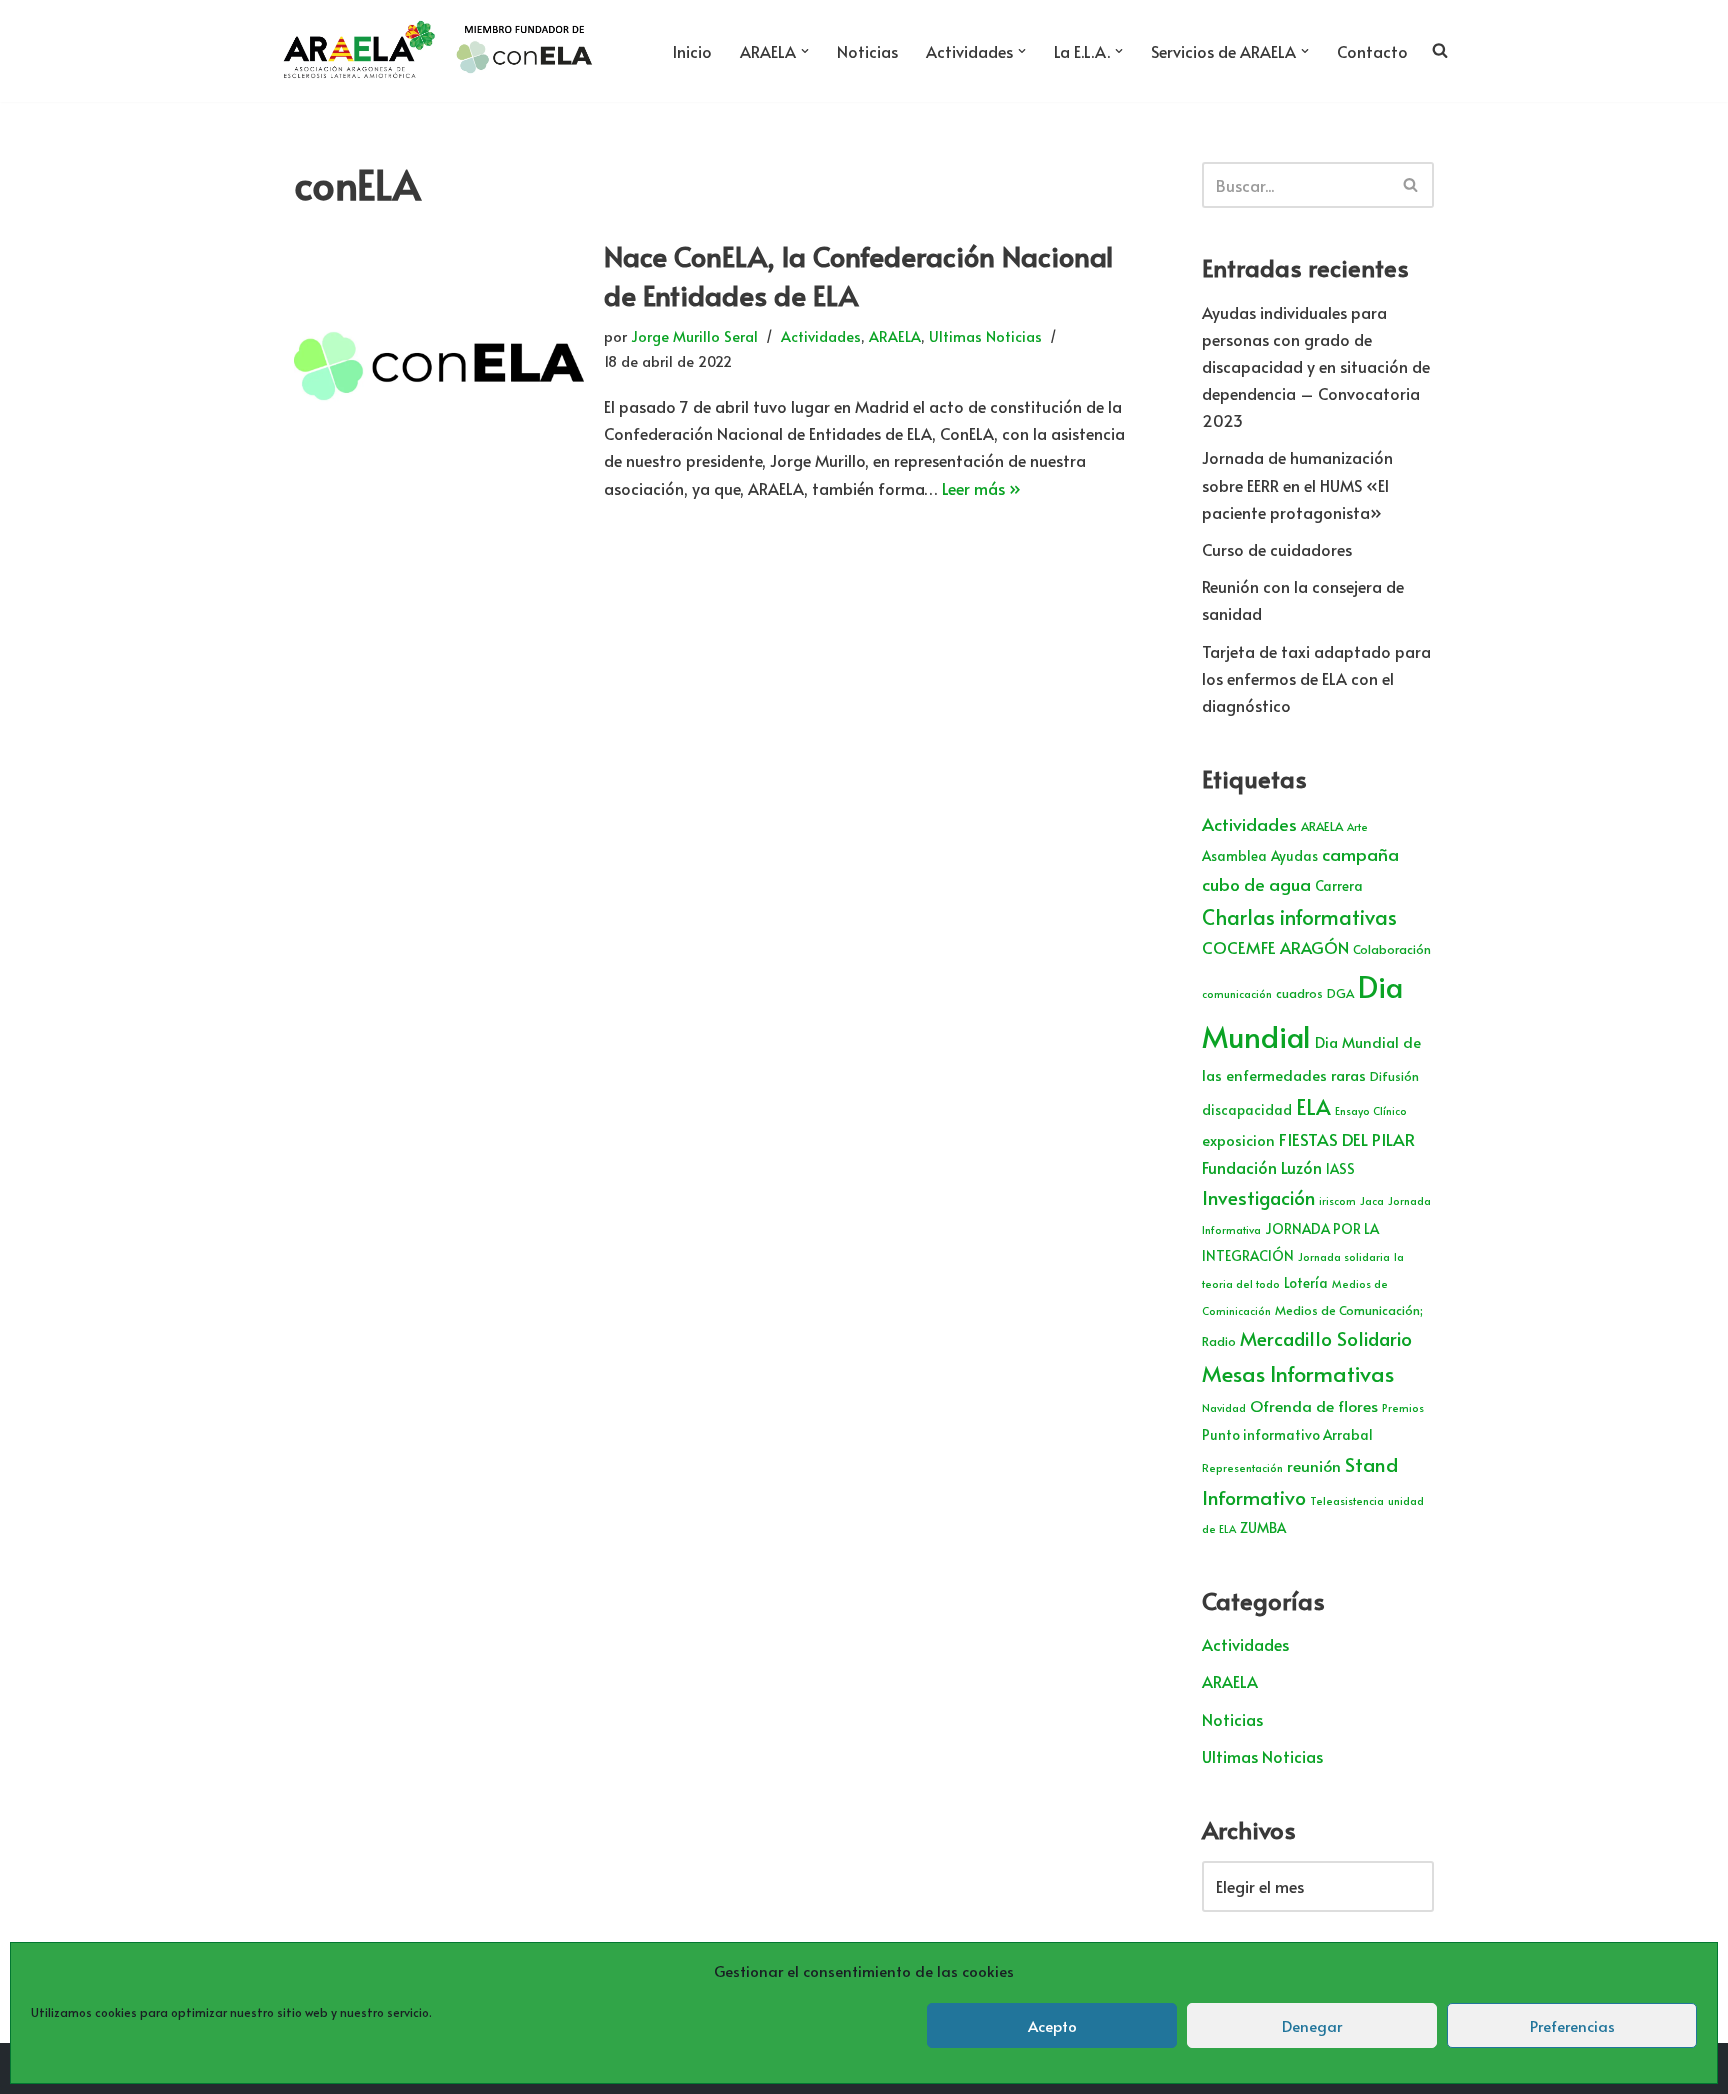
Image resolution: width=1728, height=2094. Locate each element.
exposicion (1238, 1140)
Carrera (1339, 885)
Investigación (1258, 1197)
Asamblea (1234, 855)
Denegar (1312, 2025)
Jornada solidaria (1344, 1256)
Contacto (1372, 51)
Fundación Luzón (1262, 1167)
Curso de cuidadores (1277, 549)
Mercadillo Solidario (1326, 1338)
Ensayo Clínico (1371, 1110)
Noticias (867, 51)
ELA (1313, 1106)
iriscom (1337, 1200)
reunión (1314, 1465)
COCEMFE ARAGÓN (1275, 947)
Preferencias (1572, 2025)
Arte (1357, 826)
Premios (1403, 1407)
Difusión (1394, 1076)
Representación (1242, 1467)
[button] (805, 51)
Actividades (821, 336)
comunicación (1237, 993)
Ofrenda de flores (1314, 1405)
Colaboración (1392, 949)
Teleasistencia (1347, 1500)
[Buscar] (1411, 185)
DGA (1340, 993)
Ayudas (1294, 855)
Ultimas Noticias (985, 336)
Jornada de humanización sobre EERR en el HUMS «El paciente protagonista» (1297, 484)
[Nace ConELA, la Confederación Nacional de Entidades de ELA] (439, 368)
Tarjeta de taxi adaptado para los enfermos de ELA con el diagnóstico (1316, 678)
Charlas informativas (1299, 917)
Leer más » (981, 488)
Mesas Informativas (1298, 1373)
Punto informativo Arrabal (1287, 1434)
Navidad (1224, 1407)
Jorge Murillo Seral (694, 336)
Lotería (1306, 1282)
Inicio (692, 51)
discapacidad (1247, 1109)
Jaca (1372, 1200)
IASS (1340, 1168)
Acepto (1052, 2025)
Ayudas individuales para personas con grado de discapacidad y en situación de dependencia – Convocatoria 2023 (1316, 366)
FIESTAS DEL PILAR (1347, 1139)
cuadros (1299, 993)
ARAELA (895, 336)
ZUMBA (1263, 1527)
